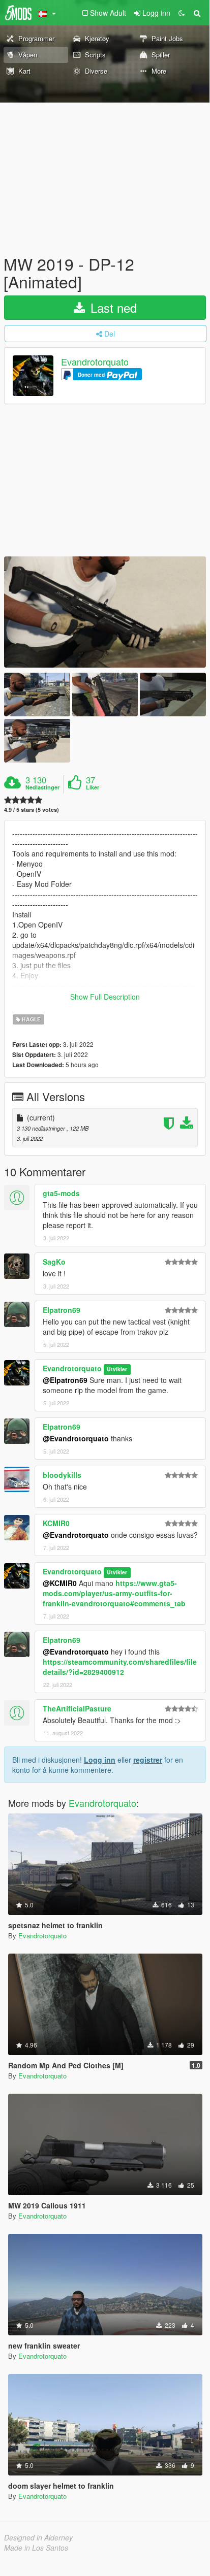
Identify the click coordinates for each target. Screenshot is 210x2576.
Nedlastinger (42, 787)
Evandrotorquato (95, 362)
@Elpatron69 (65, 1380)
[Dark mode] (182, 13)
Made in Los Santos (36, 2548)
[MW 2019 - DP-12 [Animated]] (105, 612)
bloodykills (62, 1475)
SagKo (54, 1262)
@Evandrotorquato (76, 1438)
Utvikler (117, 1369)
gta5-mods (61, 1193)
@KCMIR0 (60, 1583)
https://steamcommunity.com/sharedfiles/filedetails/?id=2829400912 (120, 1667)
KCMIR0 (56, 1523)
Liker (93, 787)
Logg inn (100, 1760)
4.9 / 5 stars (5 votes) (32, 810)
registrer (148, 1760)
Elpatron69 (62, 1310)
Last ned (112, 307)
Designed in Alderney (38, 2537)
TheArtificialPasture (77, 1708)
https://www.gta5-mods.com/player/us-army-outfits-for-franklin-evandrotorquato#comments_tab (114, 1593)
